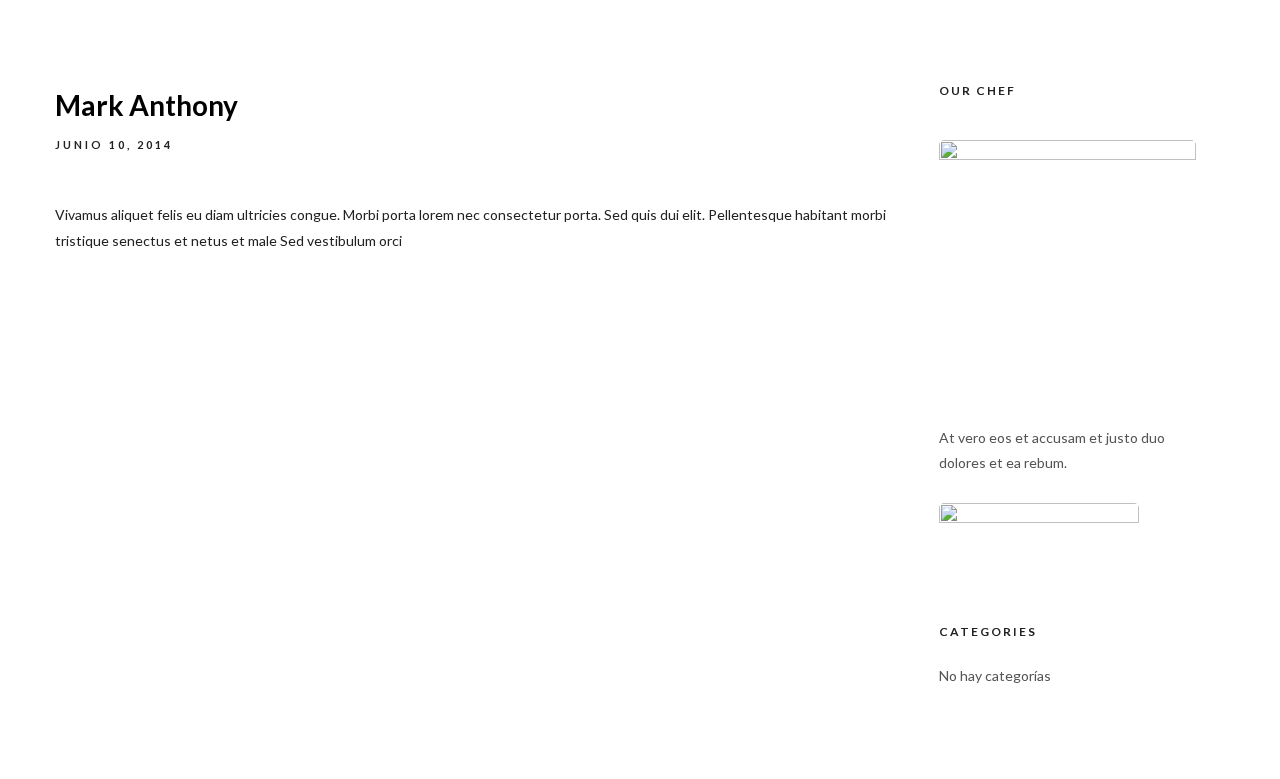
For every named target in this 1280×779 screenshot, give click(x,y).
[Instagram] (1104, 20)
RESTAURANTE (763, 120)
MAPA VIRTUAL (1003, 120)
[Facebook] (1067, 20)
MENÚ (883, 120)
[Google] (1178, 20)
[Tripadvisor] (1141, 20)
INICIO (643, 120)
